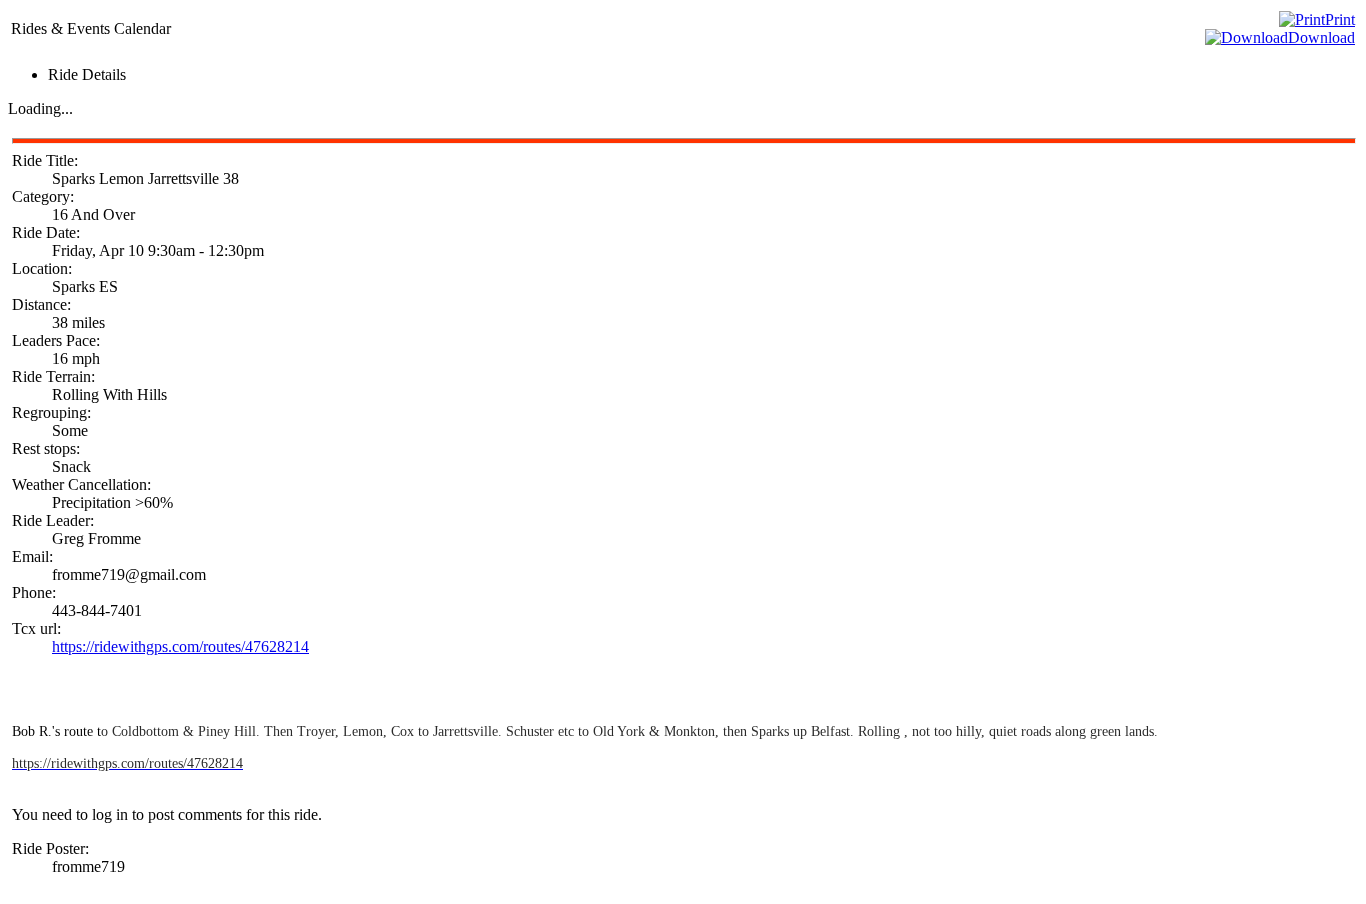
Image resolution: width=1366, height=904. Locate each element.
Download (1321, 37)
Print (1340, 19)
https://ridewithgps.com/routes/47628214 (180, 646)
